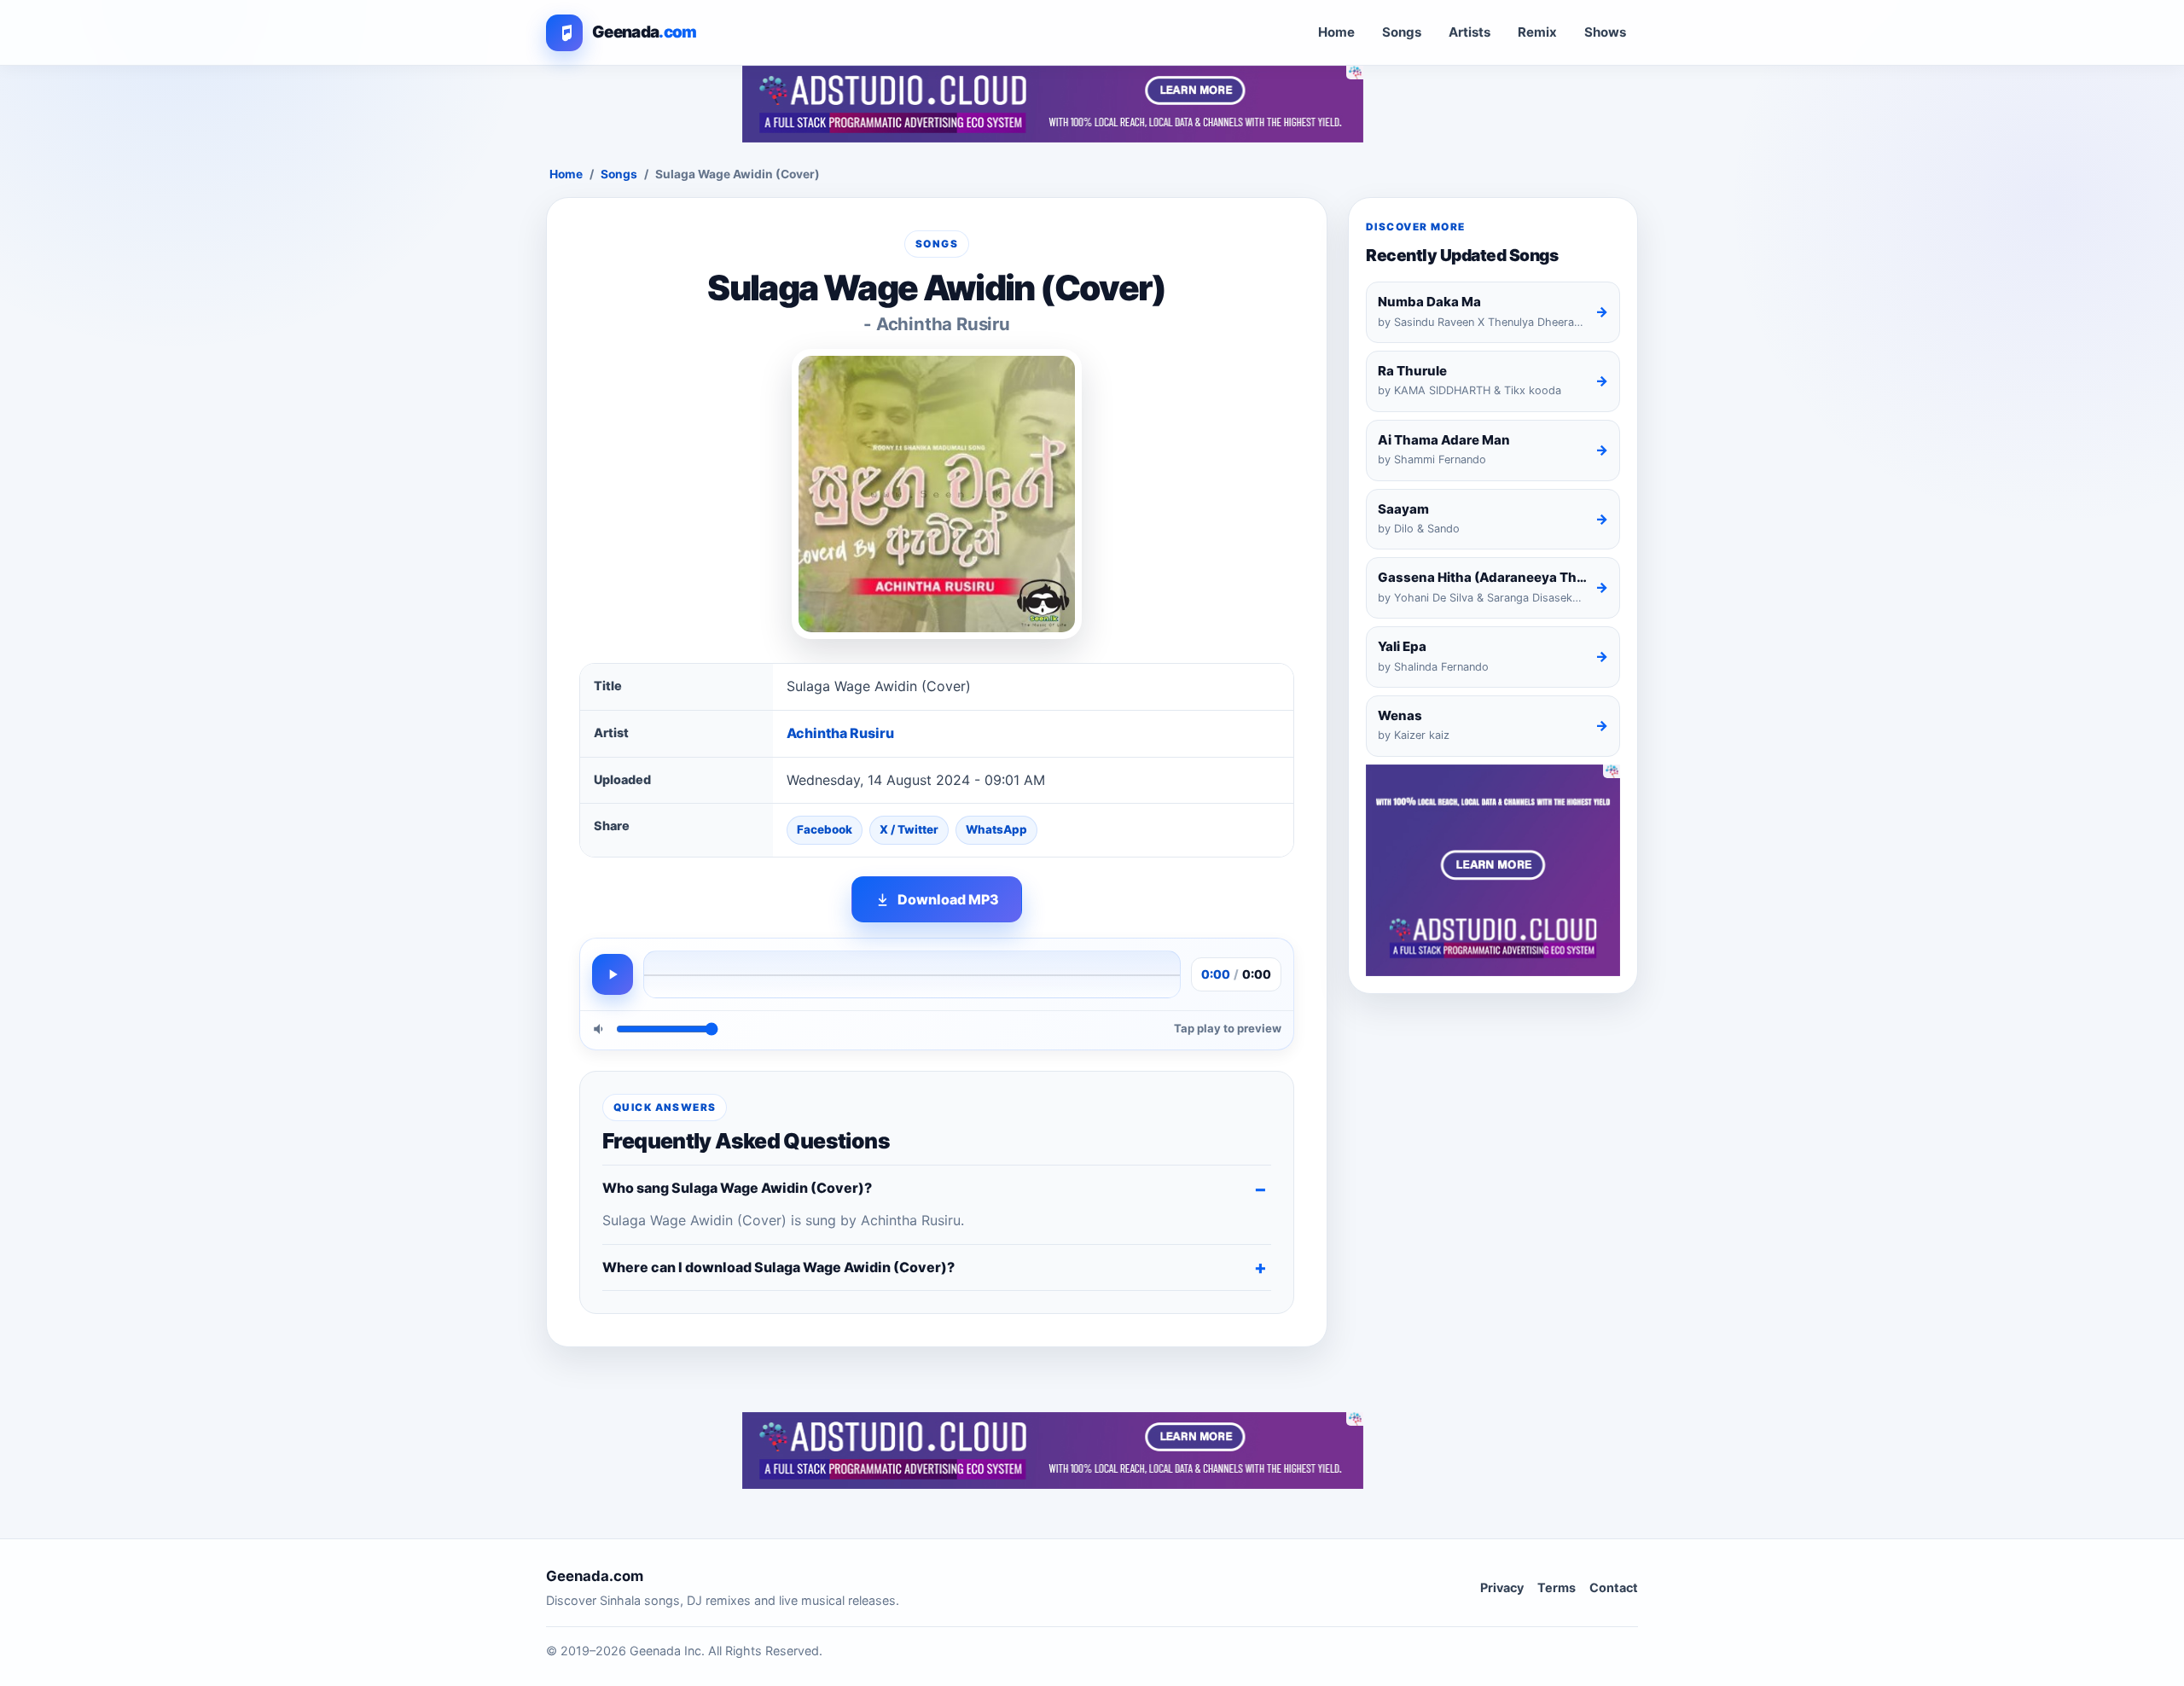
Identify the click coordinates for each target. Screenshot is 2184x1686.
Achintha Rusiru (840, 733)
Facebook (825, 829)
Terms (1557, 1587)
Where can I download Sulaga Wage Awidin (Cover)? (778, 1267)
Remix (1537, 32)
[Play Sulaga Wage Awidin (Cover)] (613, 974)
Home (1336, 32)
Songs (1402, 32)
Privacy (1502, 1587)
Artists (1470, 32)
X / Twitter (909, 829)
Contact (1614, 1587)
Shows (1605, 32)
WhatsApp (996, 829)
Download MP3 (948, 899)
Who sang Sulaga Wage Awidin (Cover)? (737, 1188)
